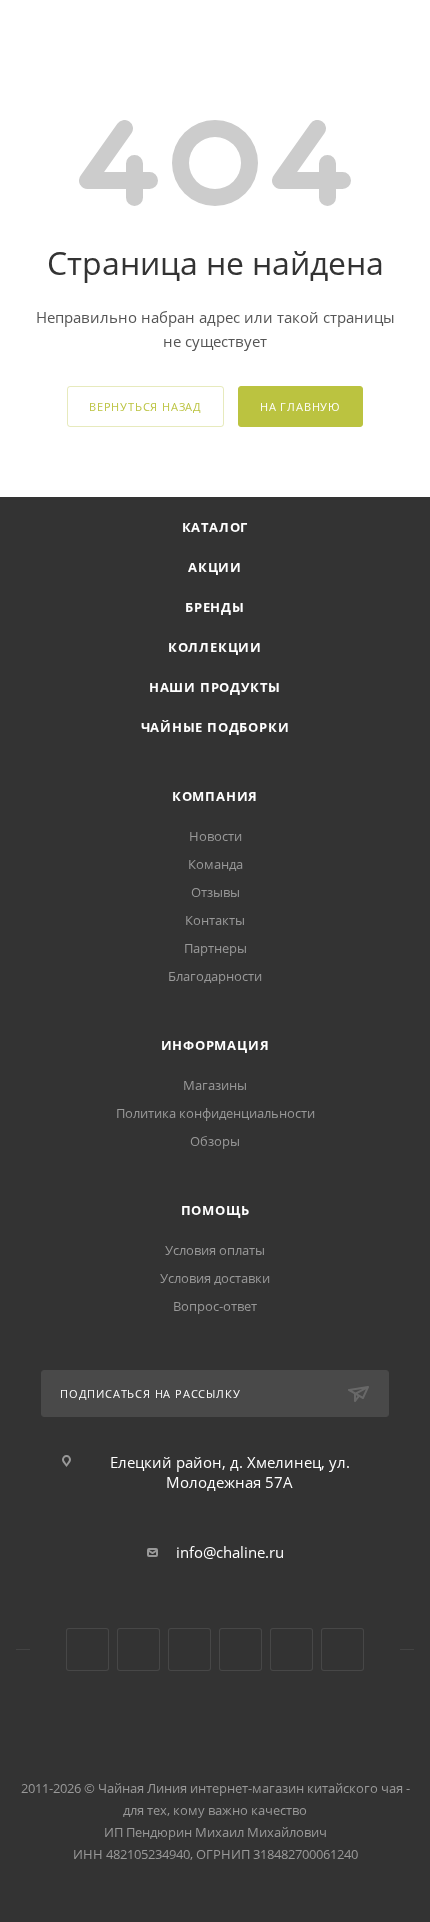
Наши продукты (215, 687)
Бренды (215, 607)
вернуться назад (145, 406)
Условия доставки (215, 1278)
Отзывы (215, 892)
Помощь (215, 1210)
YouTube (138, 1649)
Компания (215, 796)
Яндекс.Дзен (240, 1649)
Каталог (215, 527)
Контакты (215, 920)
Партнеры (215, 948)
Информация (215, 1045)
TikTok (291, 1649)
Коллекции (215, 647)
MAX (342, 1649)
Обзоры (215, 1141)
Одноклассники (189, 1649)
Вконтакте (87, 1649)
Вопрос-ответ (215, 1306)
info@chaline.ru (230, 1552)
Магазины (215, 1085)
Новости (215, 836)
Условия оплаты (215, 1250)
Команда (215, 864)
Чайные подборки (215, 727)
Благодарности (215, 976)
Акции (215, 567)
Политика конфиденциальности (215, 1113)
